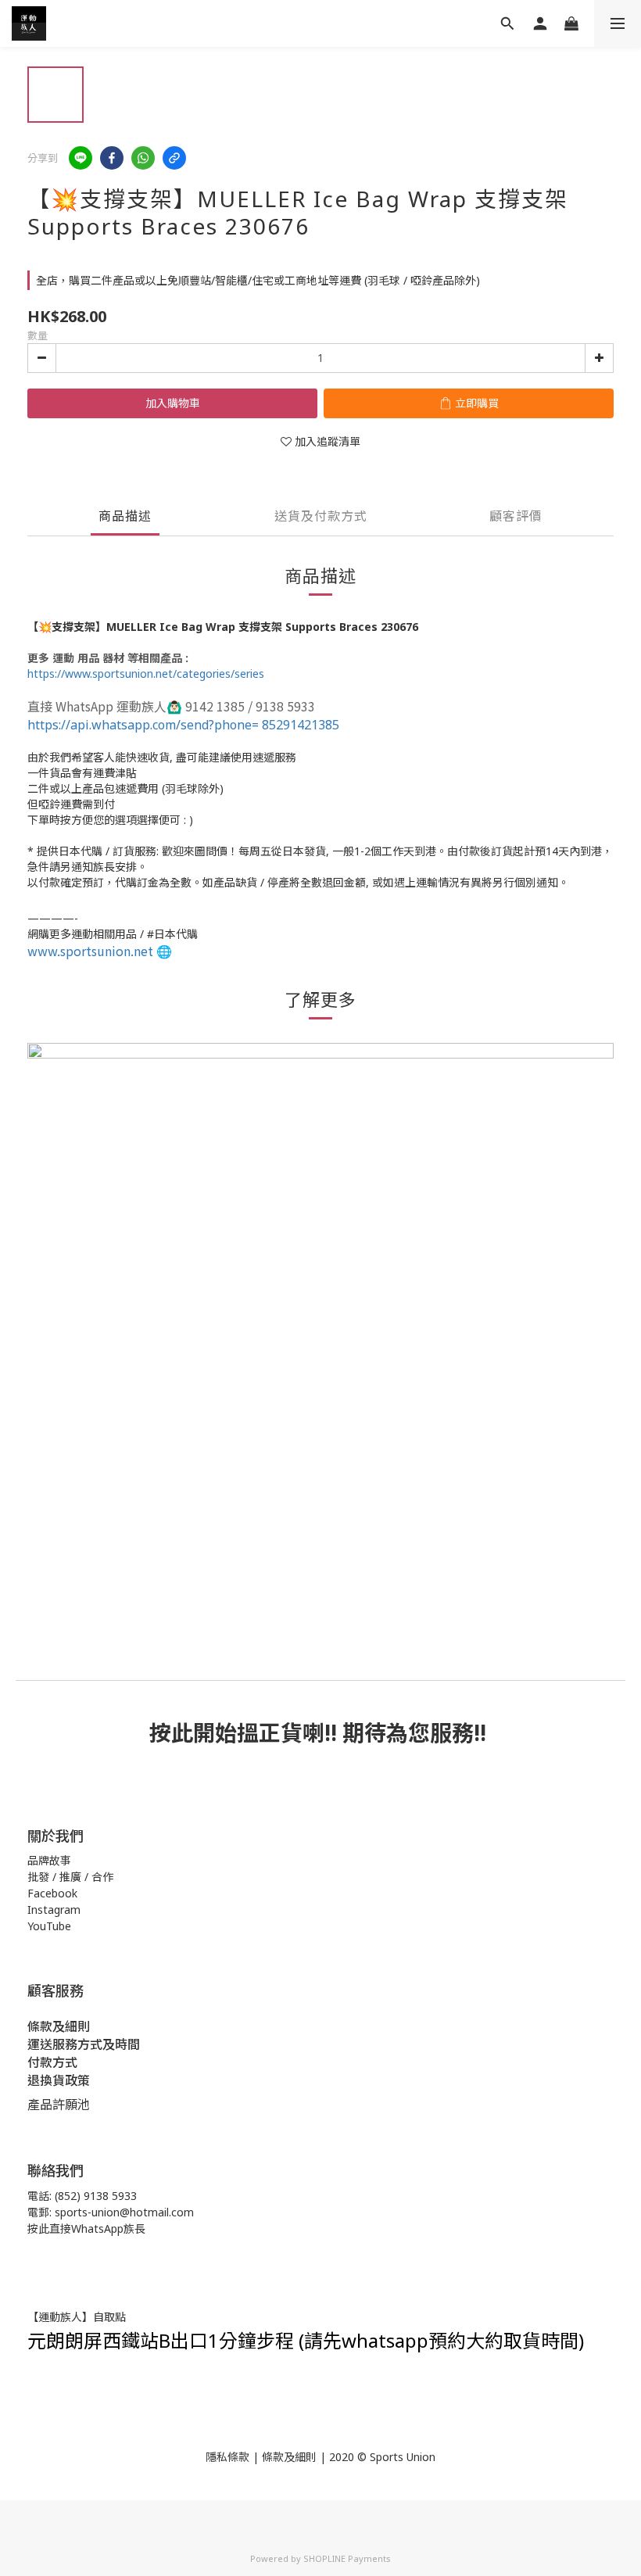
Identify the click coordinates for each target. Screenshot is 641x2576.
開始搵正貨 (248, 1732)
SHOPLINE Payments (347, 2558)
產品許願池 (59, 2105)
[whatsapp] (143, 158)
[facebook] (112, 158)
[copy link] (174, 158)
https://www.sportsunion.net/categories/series (146, 674)
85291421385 (183, 725)
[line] (81, 158)
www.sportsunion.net (90, 951)
